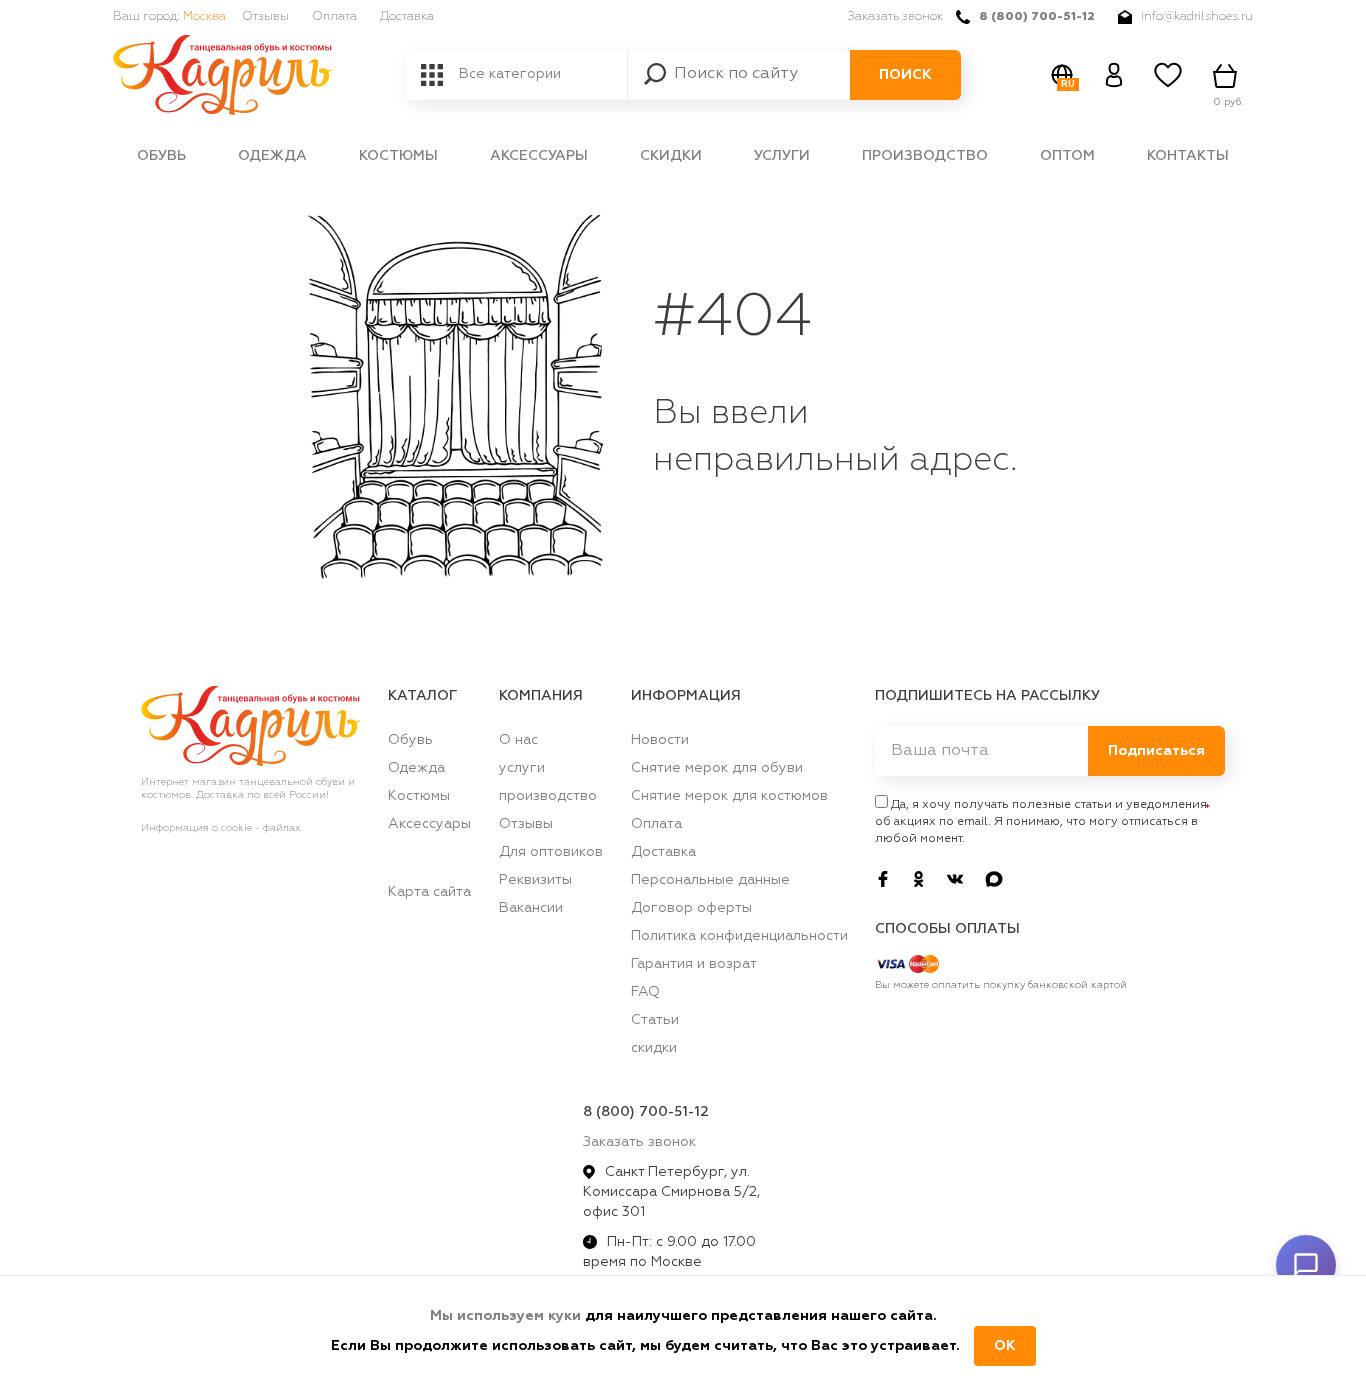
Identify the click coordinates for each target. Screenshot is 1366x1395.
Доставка (407, 17)
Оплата (334, 17)
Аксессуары (539, 156)
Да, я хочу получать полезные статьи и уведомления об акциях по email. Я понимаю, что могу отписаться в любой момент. (1041, 822)
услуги (782, 156)
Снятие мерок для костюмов (729, 796)
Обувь (161, 156)
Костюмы (398, 156)
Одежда (272, 156)
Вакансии (531, 908)
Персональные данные (710, 880)
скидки (671, 156)
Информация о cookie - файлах (220, 828)
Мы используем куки (507, 1316)
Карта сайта (429, 892)
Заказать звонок (895, 17)
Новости (660, 740)
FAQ (645, 992)
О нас (518, 740)
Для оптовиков (551, 852)
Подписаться (1156, 751)
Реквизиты (535, 880)
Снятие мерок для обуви (717, 768)
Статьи (655, 1020)
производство (925, 156)
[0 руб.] (1228, 75)
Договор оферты (691, 908)
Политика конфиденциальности (739, 936)
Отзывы (265, 17)
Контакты (1188, 156)
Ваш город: (169, 17)
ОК (1005, 1346)
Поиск (905, 75)
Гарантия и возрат (694, 964)
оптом (1067, 156)
